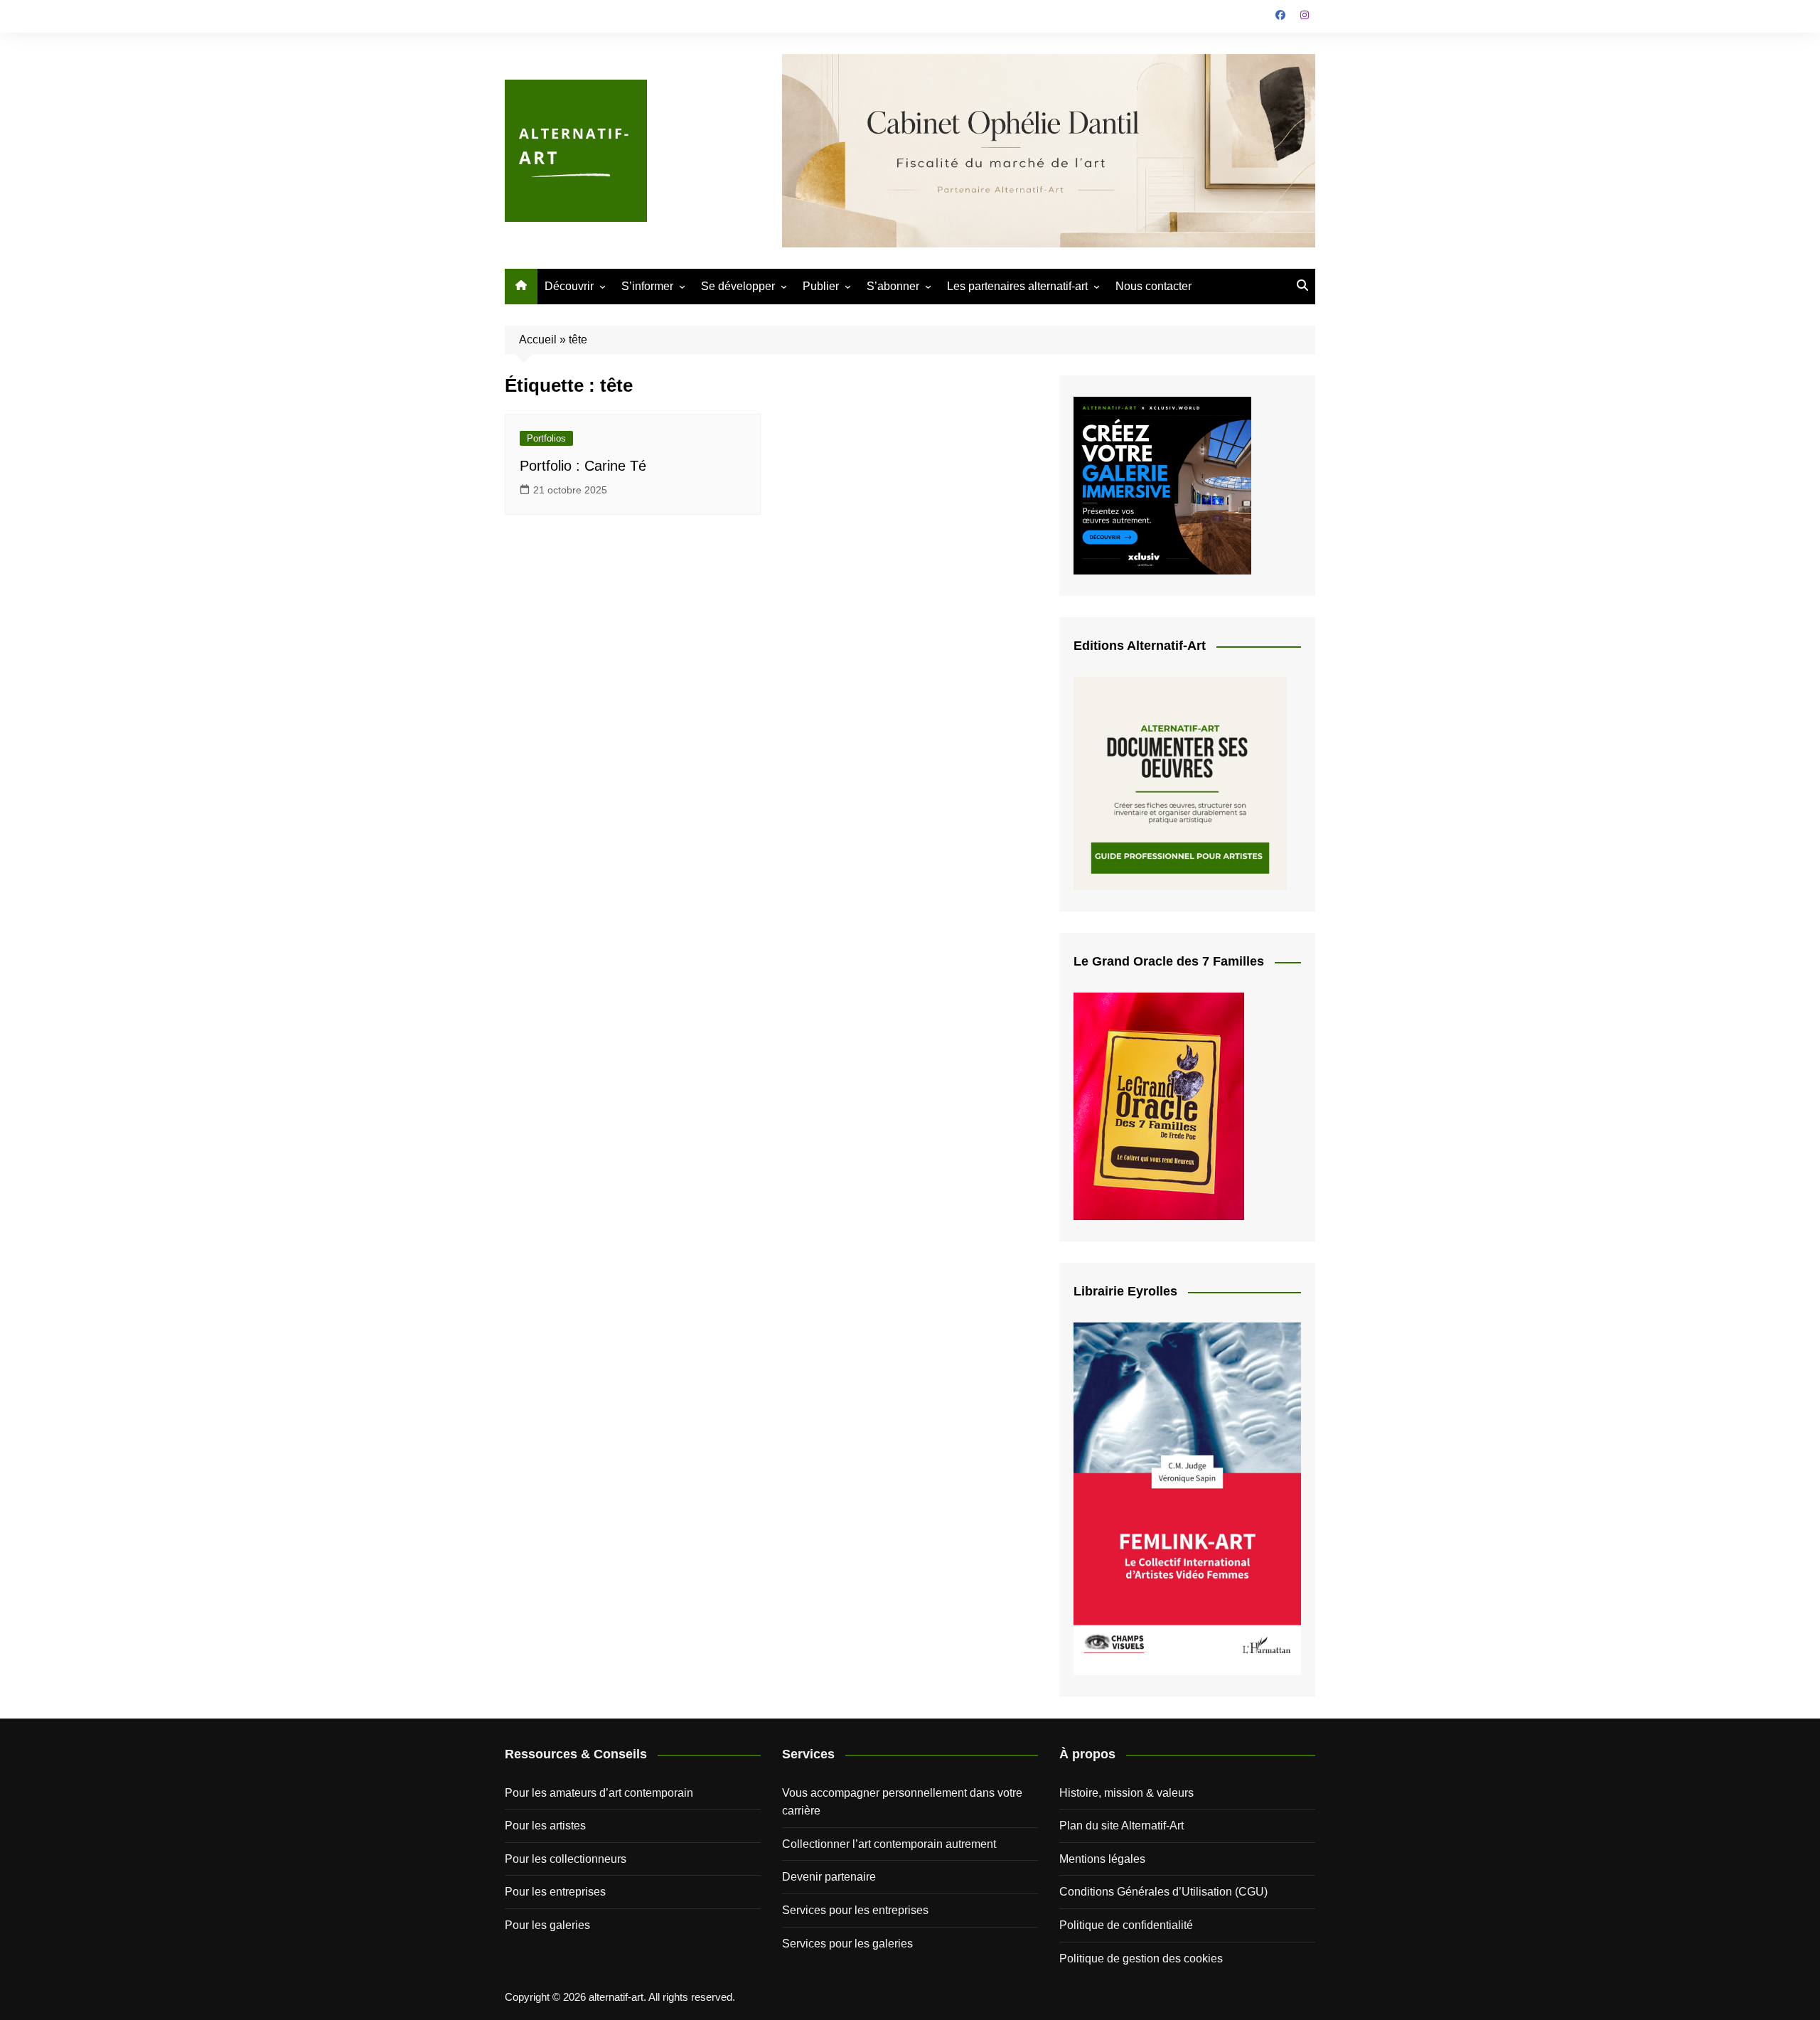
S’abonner (893, 286)
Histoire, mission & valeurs (1126, 1793)
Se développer (738, 286)
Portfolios (546, 438)
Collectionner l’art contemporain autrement (889, 1844)
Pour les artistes (545, 1826)
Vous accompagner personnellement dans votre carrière (902, 1802)
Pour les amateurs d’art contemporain (599, 1793)
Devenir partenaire (829, 1877)
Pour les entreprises (555, 1892)
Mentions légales (1102, 1859)
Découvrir (569, 286)
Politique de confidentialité (1126, 1925)
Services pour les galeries (847, 1944)
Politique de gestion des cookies (1141, 1958)
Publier (821, 286)
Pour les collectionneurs (566, 1859)
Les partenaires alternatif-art (1017, 286)
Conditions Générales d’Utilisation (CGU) (1163, 1892)
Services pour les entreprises (855, 1910)
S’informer (647, 286)
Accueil (538, 340)
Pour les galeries (547, 1925)
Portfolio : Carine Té (583, 466)
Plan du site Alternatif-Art (1122, 1826)
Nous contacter (1153, 286)
